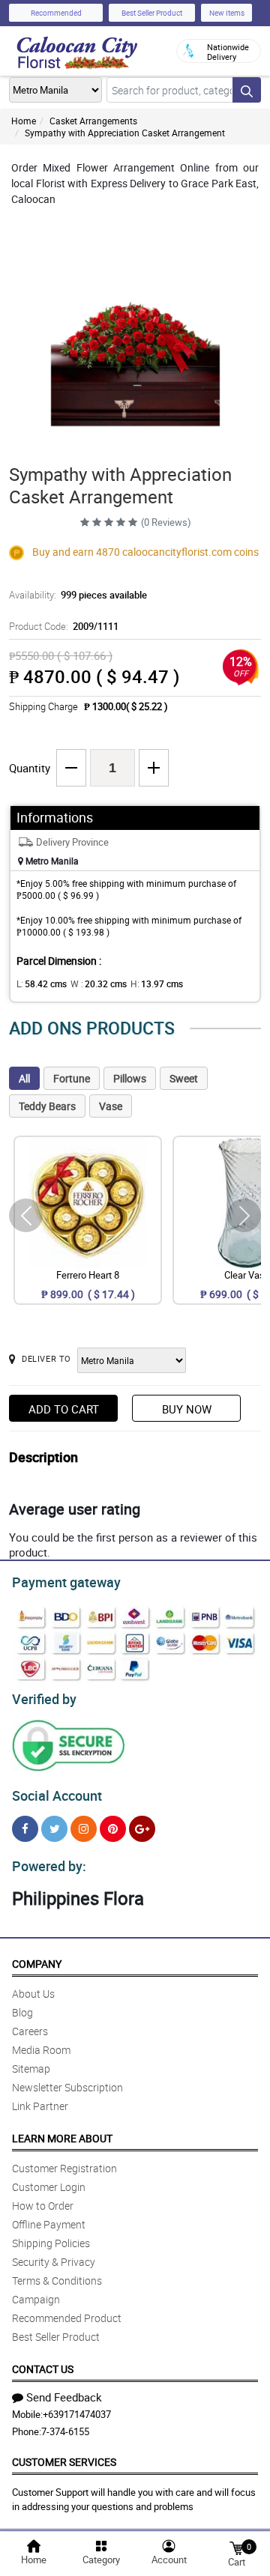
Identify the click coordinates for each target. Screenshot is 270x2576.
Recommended (56, 13)
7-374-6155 (65, 2431)
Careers (30, 2031)
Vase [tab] (111, 1106)
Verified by (44, 1699)
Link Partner (40, 2106)
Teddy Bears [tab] (47, 1106)
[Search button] (247, 90)
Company (37, 1964)
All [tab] (24, 1078)
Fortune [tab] (72, 1078)
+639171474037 (77, 2414)
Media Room (41, 2050)
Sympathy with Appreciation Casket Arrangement (125, 133)
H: (157, 984)
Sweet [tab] (184, 1078)
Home (24, 121)
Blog (22, 2012)
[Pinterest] (113, 1829)
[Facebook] (25, 1829)
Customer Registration (64, 2168)
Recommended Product (67, 2318)
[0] (236, 2547)
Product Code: (64, 626)
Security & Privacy (54, 2262)
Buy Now (187, 1409)
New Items (227, 13)
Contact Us (43, 2369)
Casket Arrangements (93, 121)
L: (42, 984)
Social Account (57, 1795)
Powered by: (49, 1866)
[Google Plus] (142, 1829)
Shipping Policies (51, 2243)
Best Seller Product (152, 13)
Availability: (78, 595)
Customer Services (64, 2462)
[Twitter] (54, 1829)
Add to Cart (64, 1409)
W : (99, 984)
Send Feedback (64, 2397)
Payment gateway (66, 1582)
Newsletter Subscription (67, 2087)
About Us (33, 1994)
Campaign (36, 2299)
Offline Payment (49, 2224)
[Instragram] (84, 1829)
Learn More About (62, 2138)
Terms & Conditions (57, 2280)
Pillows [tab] (130, 1078)
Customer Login (49, 2187)
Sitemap (31, 2069)
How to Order (43, 2206)
